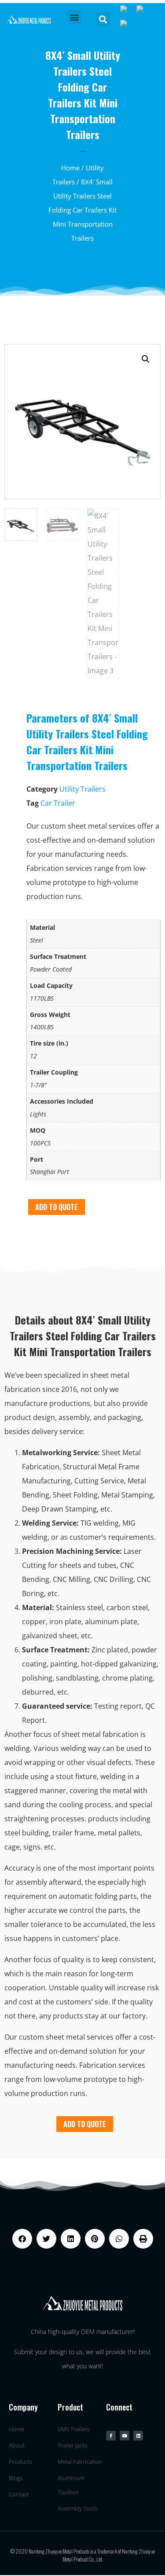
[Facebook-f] (111, 2436)
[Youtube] (125, 2436)
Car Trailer (58, 803)
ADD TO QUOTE (57, 1207)
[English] (128, 11)
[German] (128, 26)
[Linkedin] (138, 2436)
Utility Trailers (82, 789)
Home (70, 168)
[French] (143, 11)
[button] (74, 17)
